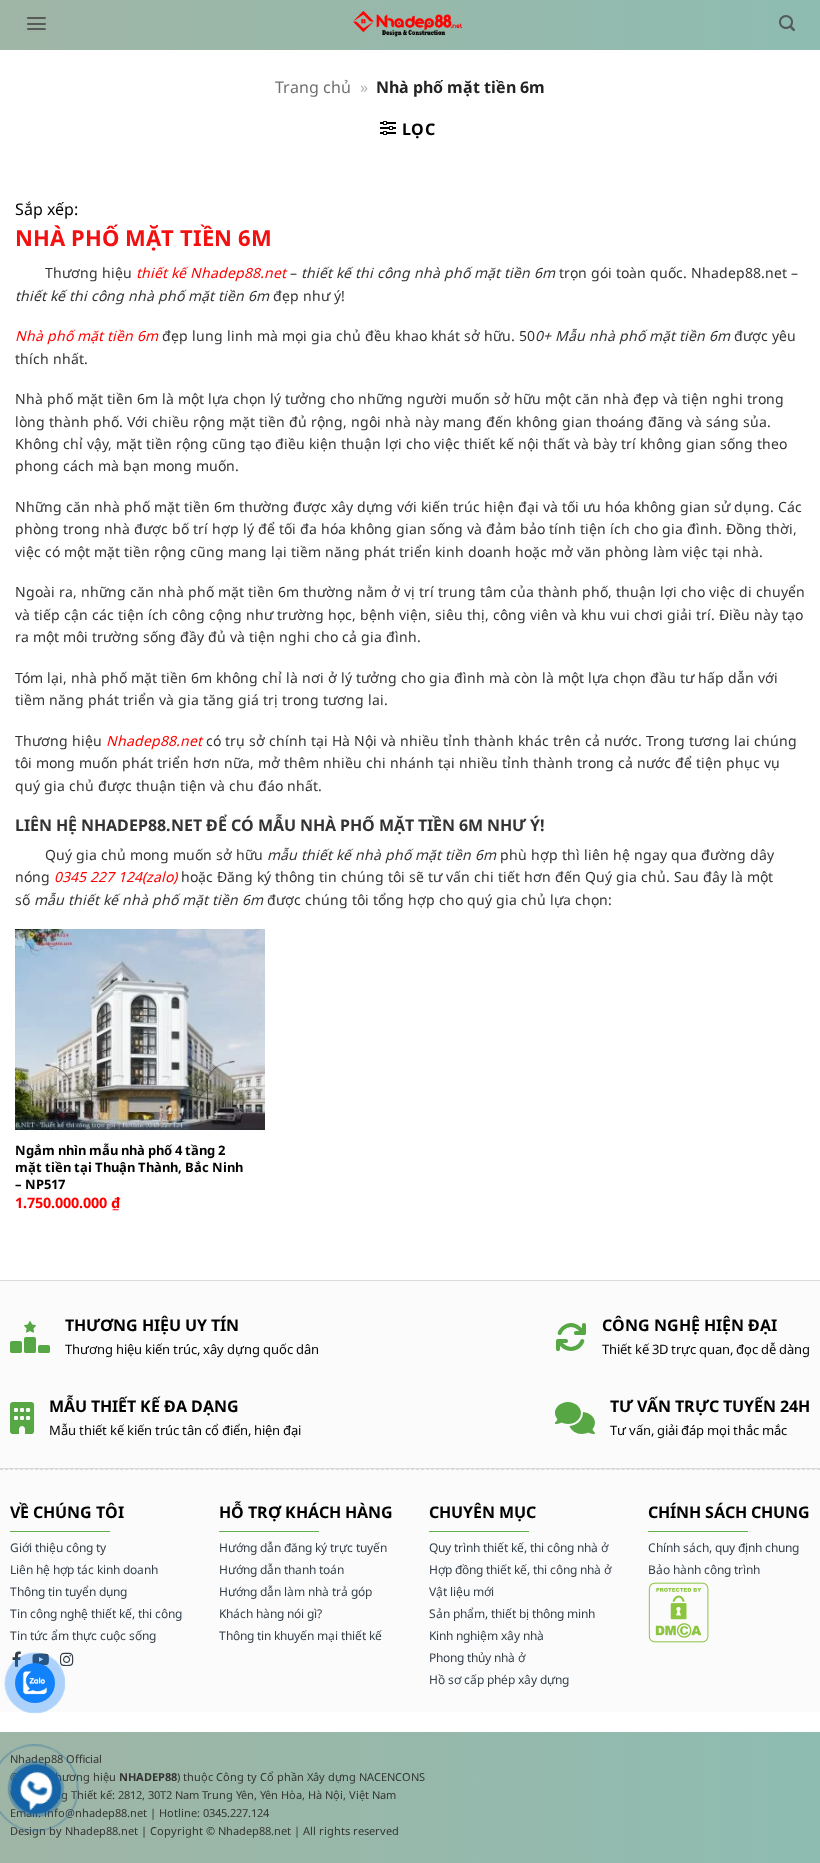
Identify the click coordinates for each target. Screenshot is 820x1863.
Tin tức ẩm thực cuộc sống (83, 1635)
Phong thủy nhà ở (477, 1657)
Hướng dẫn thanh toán (281, 1569)
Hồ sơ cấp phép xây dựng (499, 1679)
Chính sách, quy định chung (723, 1547)
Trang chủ (313, 87)
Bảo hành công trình (704, 1569)
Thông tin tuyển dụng (68, 1591)
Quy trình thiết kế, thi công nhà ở (518, 1547)
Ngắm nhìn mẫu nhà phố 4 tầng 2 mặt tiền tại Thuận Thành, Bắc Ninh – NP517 (129, 1167)
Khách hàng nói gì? (270, 1613)
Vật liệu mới (461, 1591)
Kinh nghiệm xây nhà (486, 1635)
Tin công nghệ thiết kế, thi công (96, 1613)
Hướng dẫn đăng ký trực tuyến (303, 1547)
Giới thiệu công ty (58, 1547)
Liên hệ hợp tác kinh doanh (84, 1569)
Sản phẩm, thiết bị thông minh (512, 1613)
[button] (36, 23)
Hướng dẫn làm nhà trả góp (295, 1591)
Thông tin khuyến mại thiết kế (300, 1635)
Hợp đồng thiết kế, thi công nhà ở (520, 1569)
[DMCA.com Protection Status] (678, 1610)
